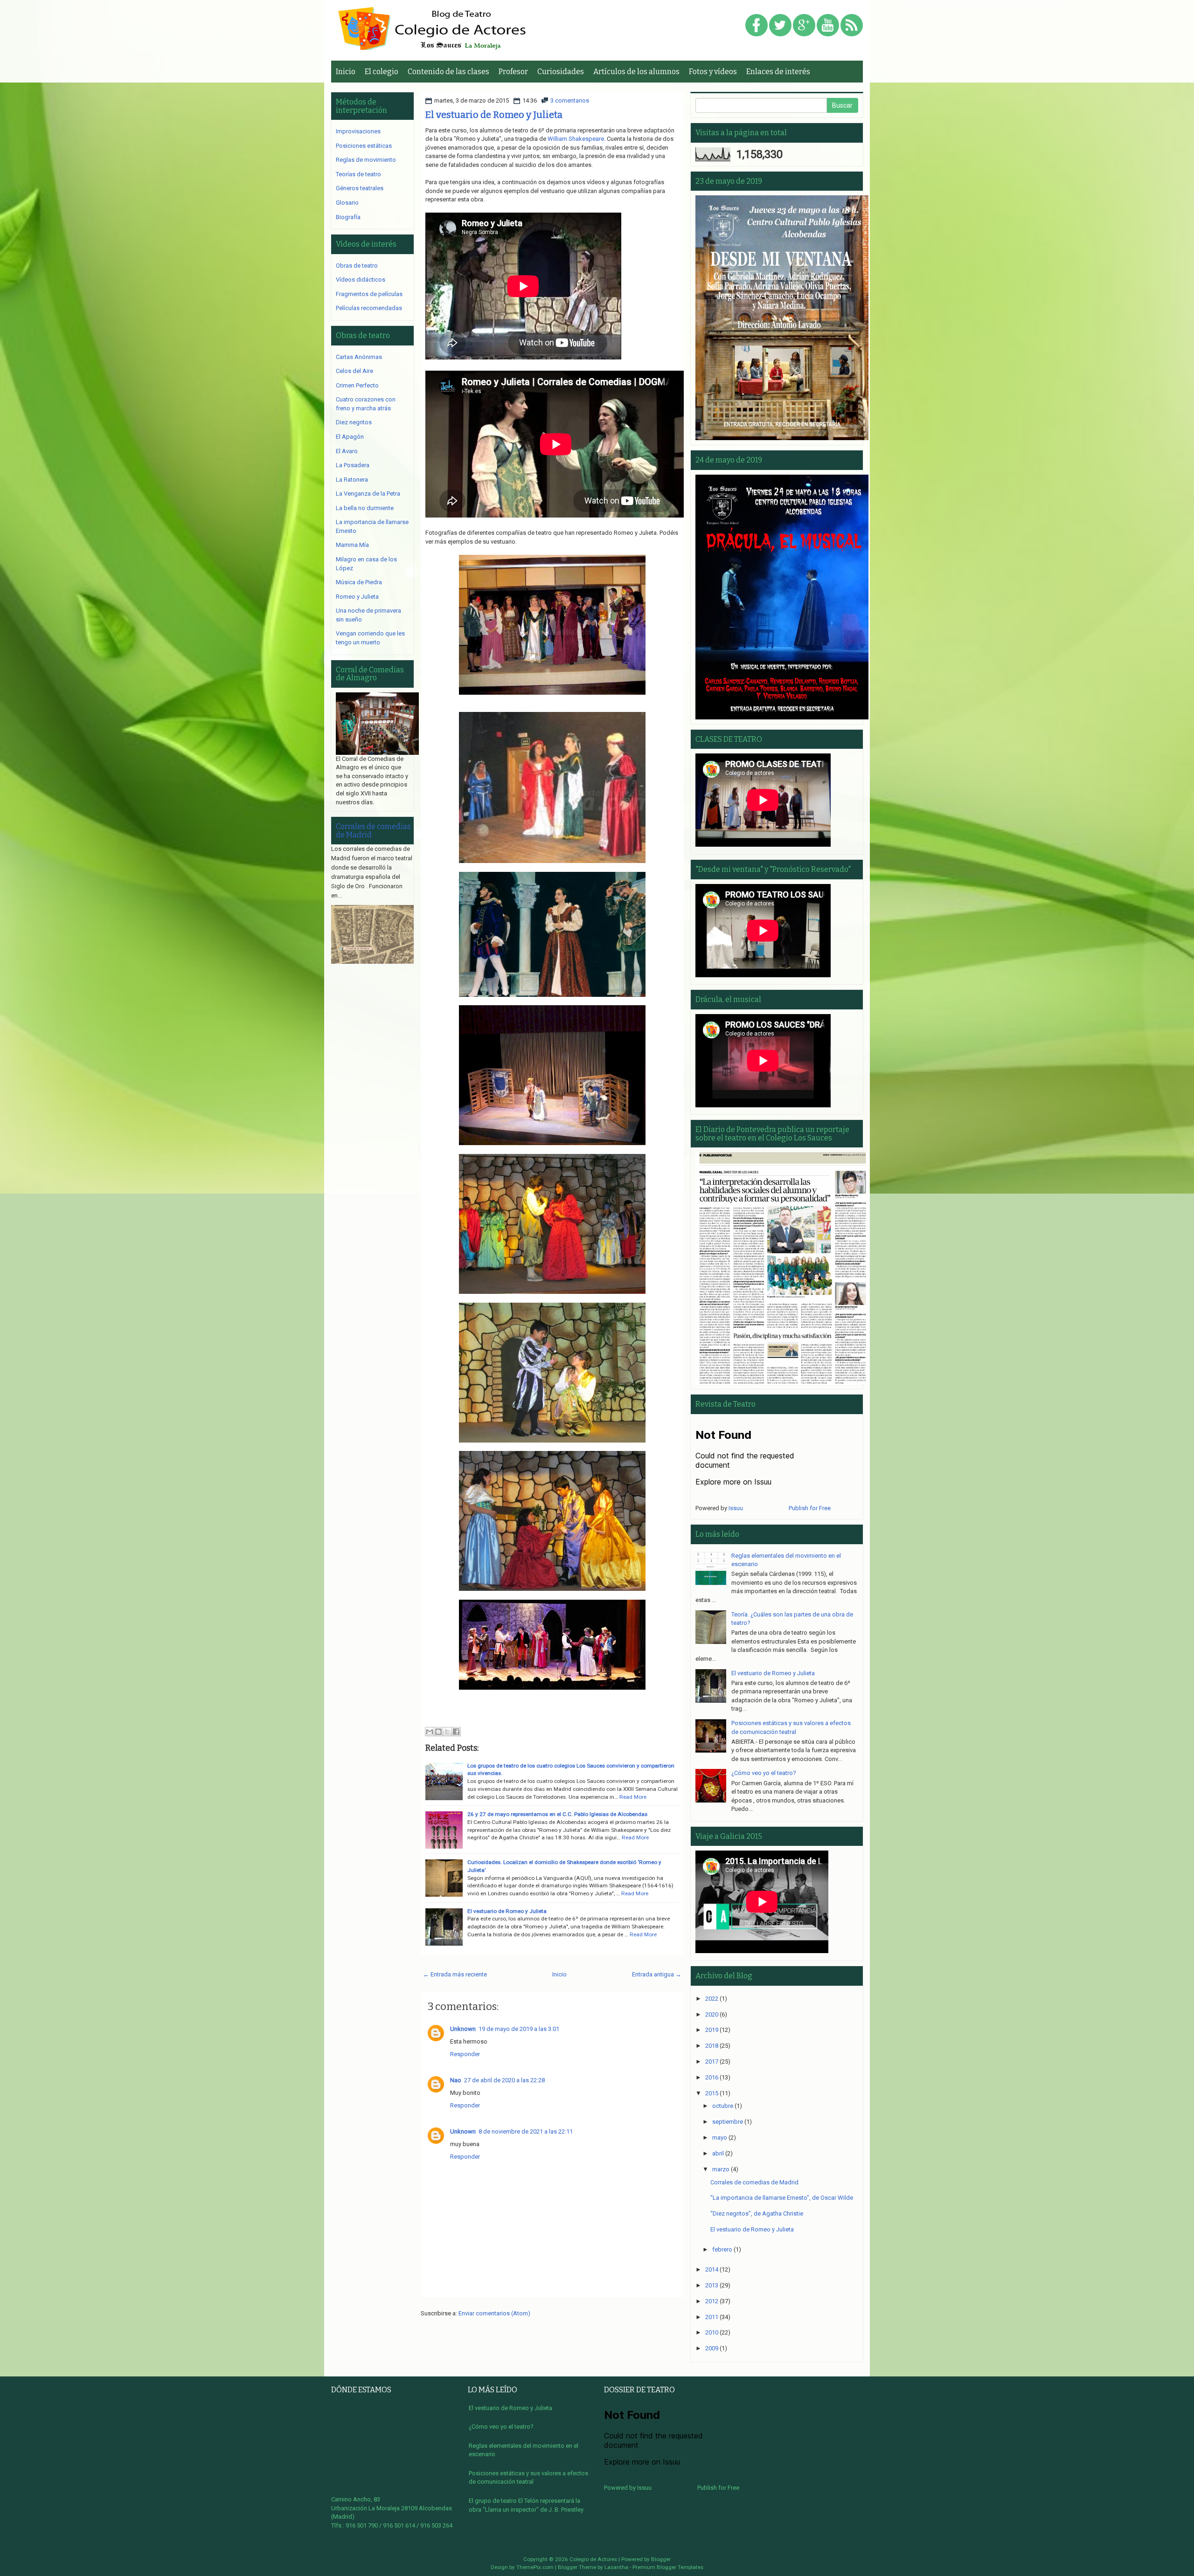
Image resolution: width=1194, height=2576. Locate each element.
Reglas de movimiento (366, 160)
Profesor (513, 72)
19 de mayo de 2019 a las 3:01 (519, 2029)
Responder (465, 2054)
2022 (712, 1999)
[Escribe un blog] (438, 1732)
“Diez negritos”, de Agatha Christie (757, 2213)
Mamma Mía (352, 545)
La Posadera (353, 465)
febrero (722, 2249)
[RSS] (852, 26)
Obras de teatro (357, 266)
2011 (712, 2317)
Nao (456, 2080)
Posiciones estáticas (364, 146)
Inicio (346, 72)
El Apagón (350, 437)
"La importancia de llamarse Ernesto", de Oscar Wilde (782, 2198)
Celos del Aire (354, 371)
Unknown (463, 2029)
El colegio (382, 72)
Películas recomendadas (369, 308)
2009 (712, 2348)
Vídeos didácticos (361, 280)
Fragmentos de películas (369, 294)
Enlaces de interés (778, 72)
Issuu (736, 1508)
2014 (712, 2269)
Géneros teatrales (360, 188)
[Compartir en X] (447, 1732)
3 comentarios (570, 100)
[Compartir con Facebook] (456, 1732)
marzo (721, 2169)
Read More (633, 1797)
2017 (712, 2061)
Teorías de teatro (358, 174)
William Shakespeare (576, 139)
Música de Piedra (359, 582)
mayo (720, 2137)
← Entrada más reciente (455, 1974)
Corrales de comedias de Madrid (373, 831)
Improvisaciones (358, 131)
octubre (723, 2106)
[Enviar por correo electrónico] (430, 1732)
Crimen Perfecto (357, 385)
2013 (712, 2285)
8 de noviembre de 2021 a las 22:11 (526, 2131)
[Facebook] (757, 26)
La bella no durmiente (365, 508)
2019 (712, 2030)
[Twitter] (780, 26)
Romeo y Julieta (357, 597)
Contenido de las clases (448, 72)
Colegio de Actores (593, 2559)
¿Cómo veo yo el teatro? (764, 1773)
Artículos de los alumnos (636, 72)
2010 (712, 2332)
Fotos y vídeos (713, 72)
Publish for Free (810, 1508)
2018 (712, 2046)
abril (718, 2153)
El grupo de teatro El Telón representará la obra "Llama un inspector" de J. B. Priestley (526, 2505)
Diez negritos (354, 422)
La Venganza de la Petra (368, 494)
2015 (712, 2093)
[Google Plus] (804, 26)
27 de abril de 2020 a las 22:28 (504, 2080)
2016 (712, 2077)
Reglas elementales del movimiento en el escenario (524, 2450)
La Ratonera (352, 480)
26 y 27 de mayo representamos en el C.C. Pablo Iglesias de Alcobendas (557, 1814)
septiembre (728, 2122)
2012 (712, 2301)
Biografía (348, 217)
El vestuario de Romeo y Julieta (494, 115)
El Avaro (347, 451)
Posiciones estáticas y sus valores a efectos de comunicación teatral (528, 2478)
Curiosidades (561, 72)
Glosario (347, 203)
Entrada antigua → (657, 1974)
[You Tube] (828, 26)
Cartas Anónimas (359, 357)
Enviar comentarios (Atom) (494, 2313)
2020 (712, 2014)
